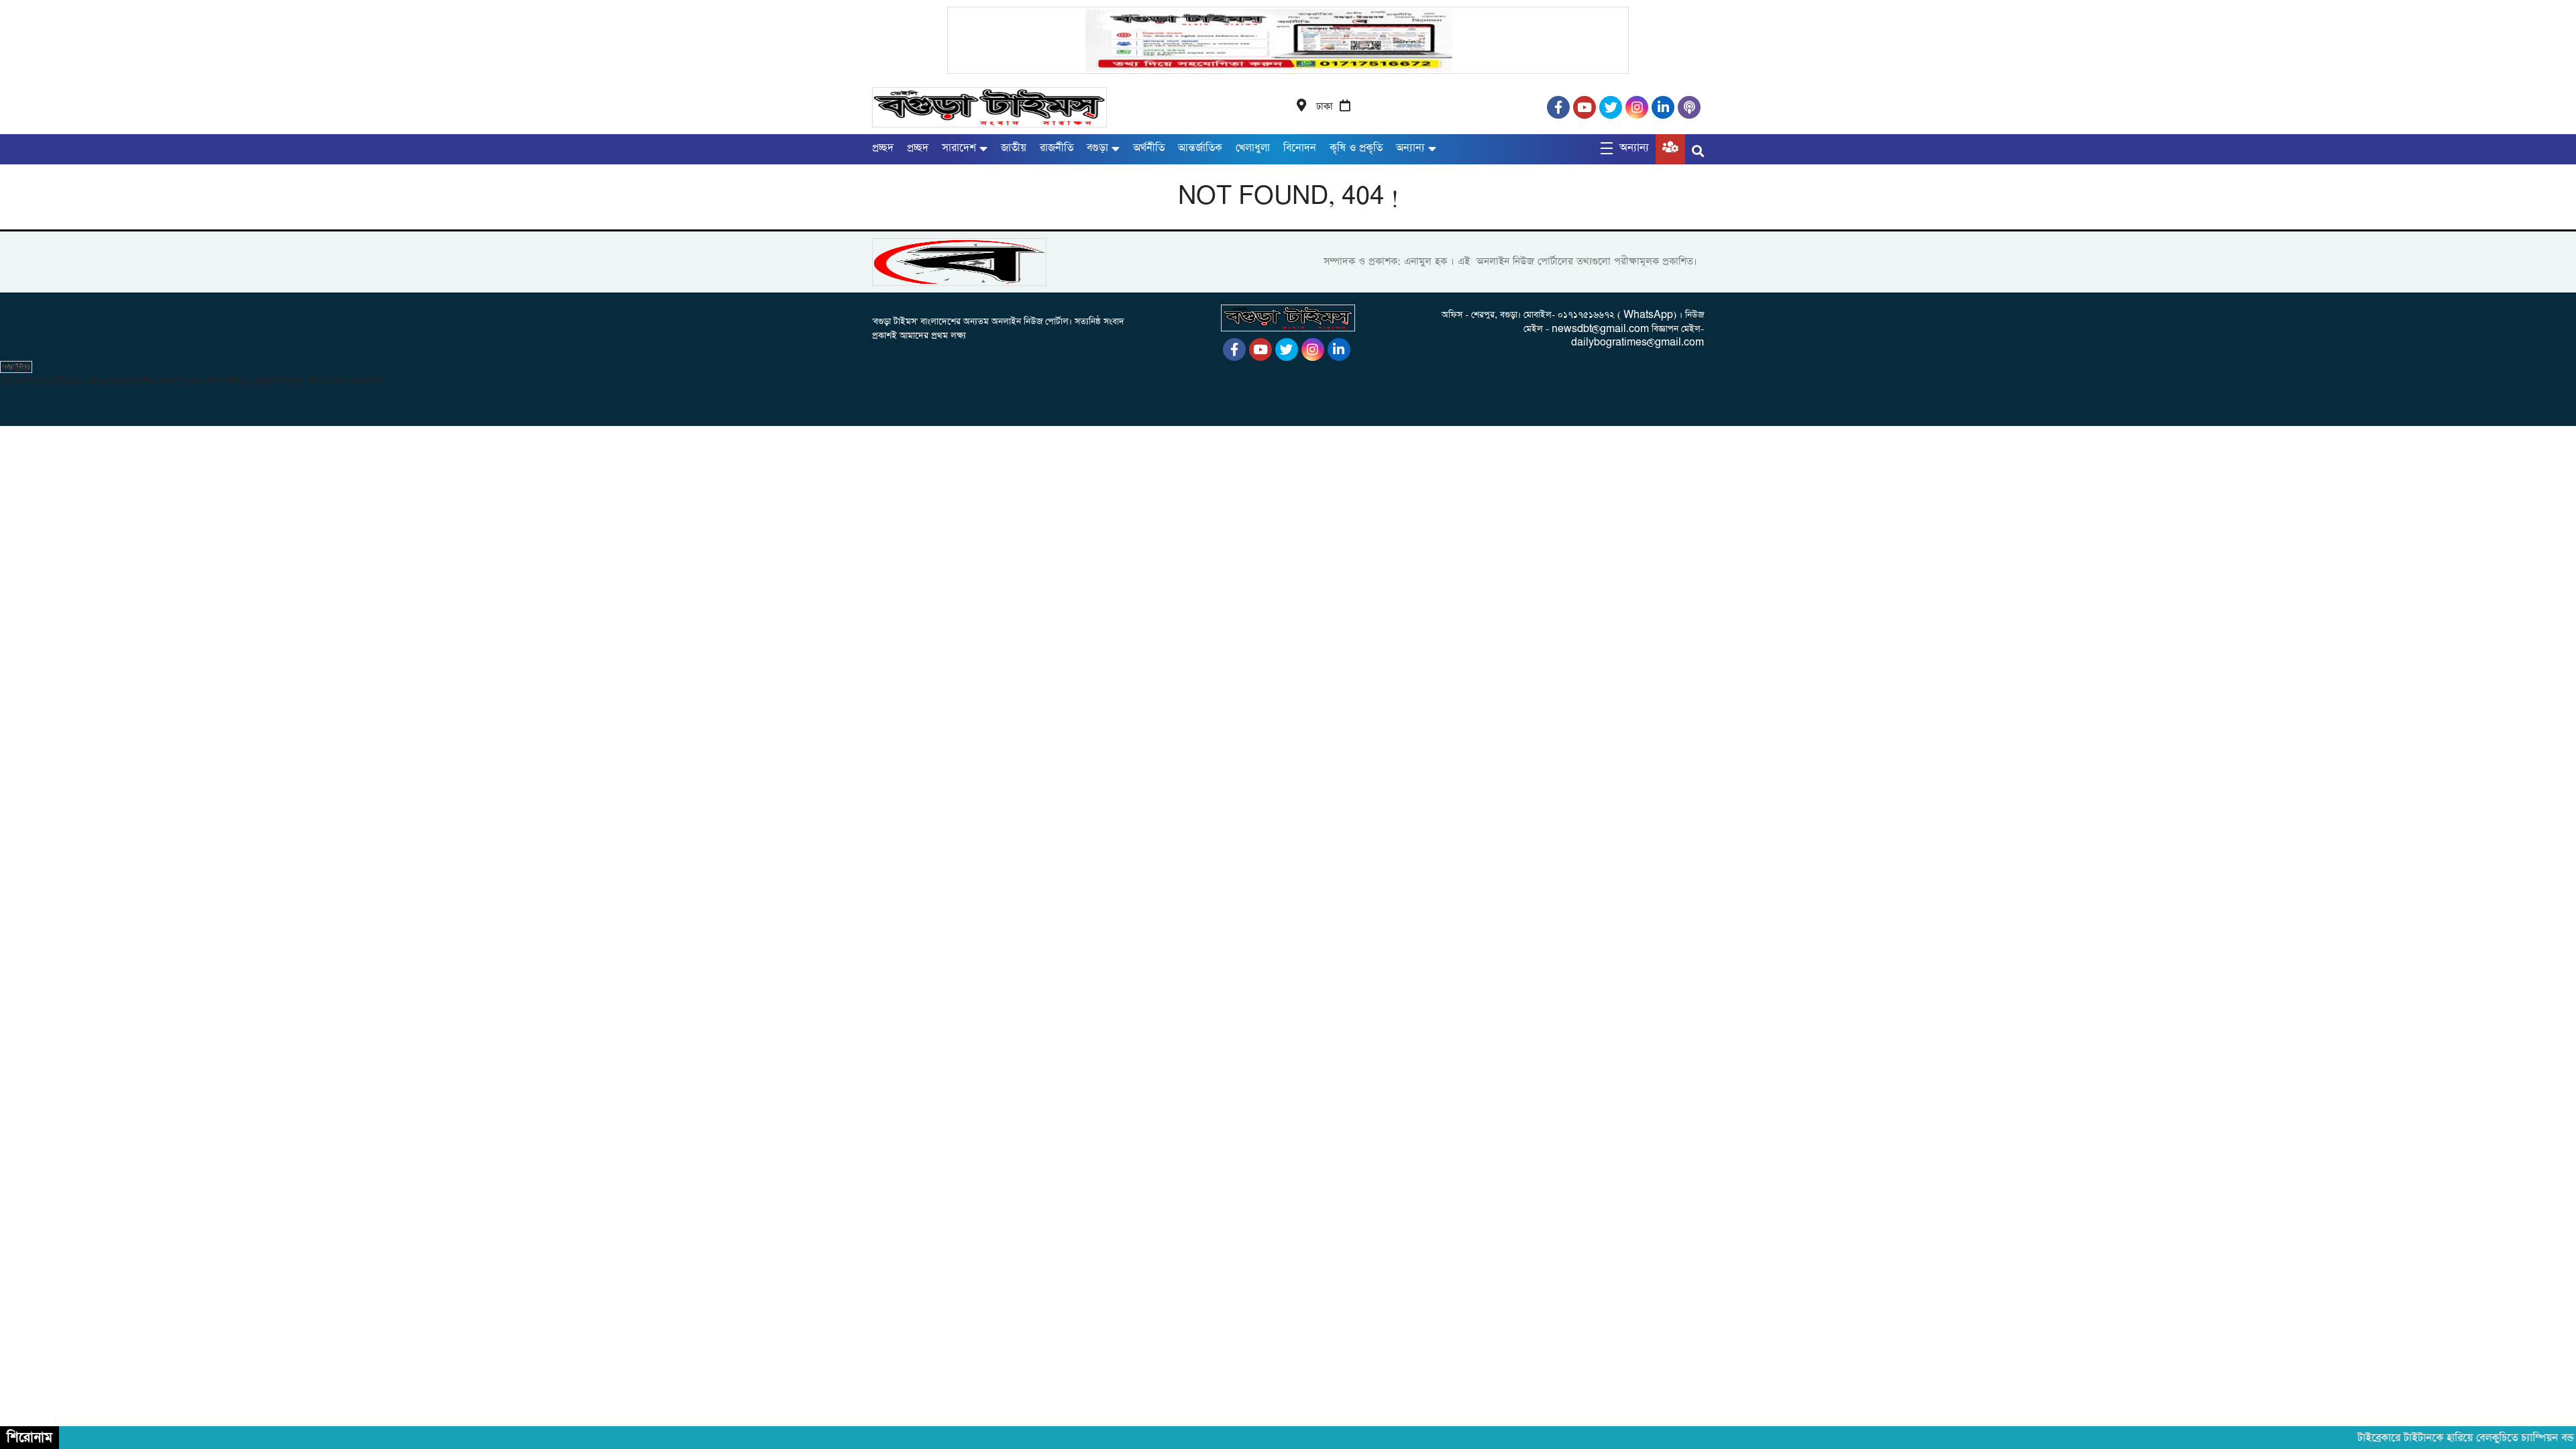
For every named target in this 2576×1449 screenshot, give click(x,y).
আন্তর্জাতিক (1200, 148)
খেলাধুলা (1253, 148)
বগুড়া (1097, 148)
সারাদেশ (959, 148)
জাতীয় (1014, 148)
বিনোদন (1300, 148)
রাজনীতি (1057, 148)
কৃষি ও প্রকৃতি (1356, 148)
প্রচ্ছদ (883, 148)
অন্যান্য (1410, 148)
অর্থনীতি (1149, 148)
